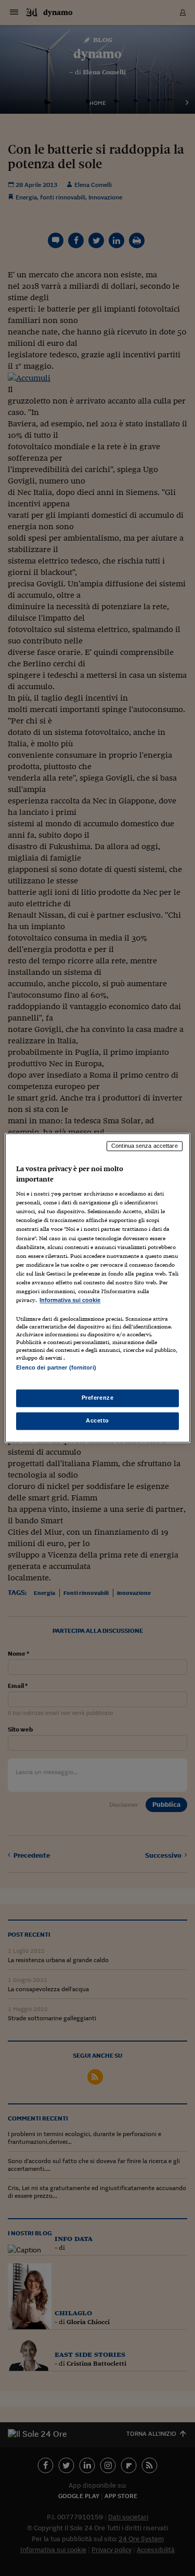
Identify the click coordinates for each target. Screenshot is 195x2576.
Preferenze (98, 1398)
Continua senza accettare (145, 1146)
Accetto (97, 1421)
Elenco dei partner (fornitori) (56, 1367)
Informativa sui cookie (70, 1300)
